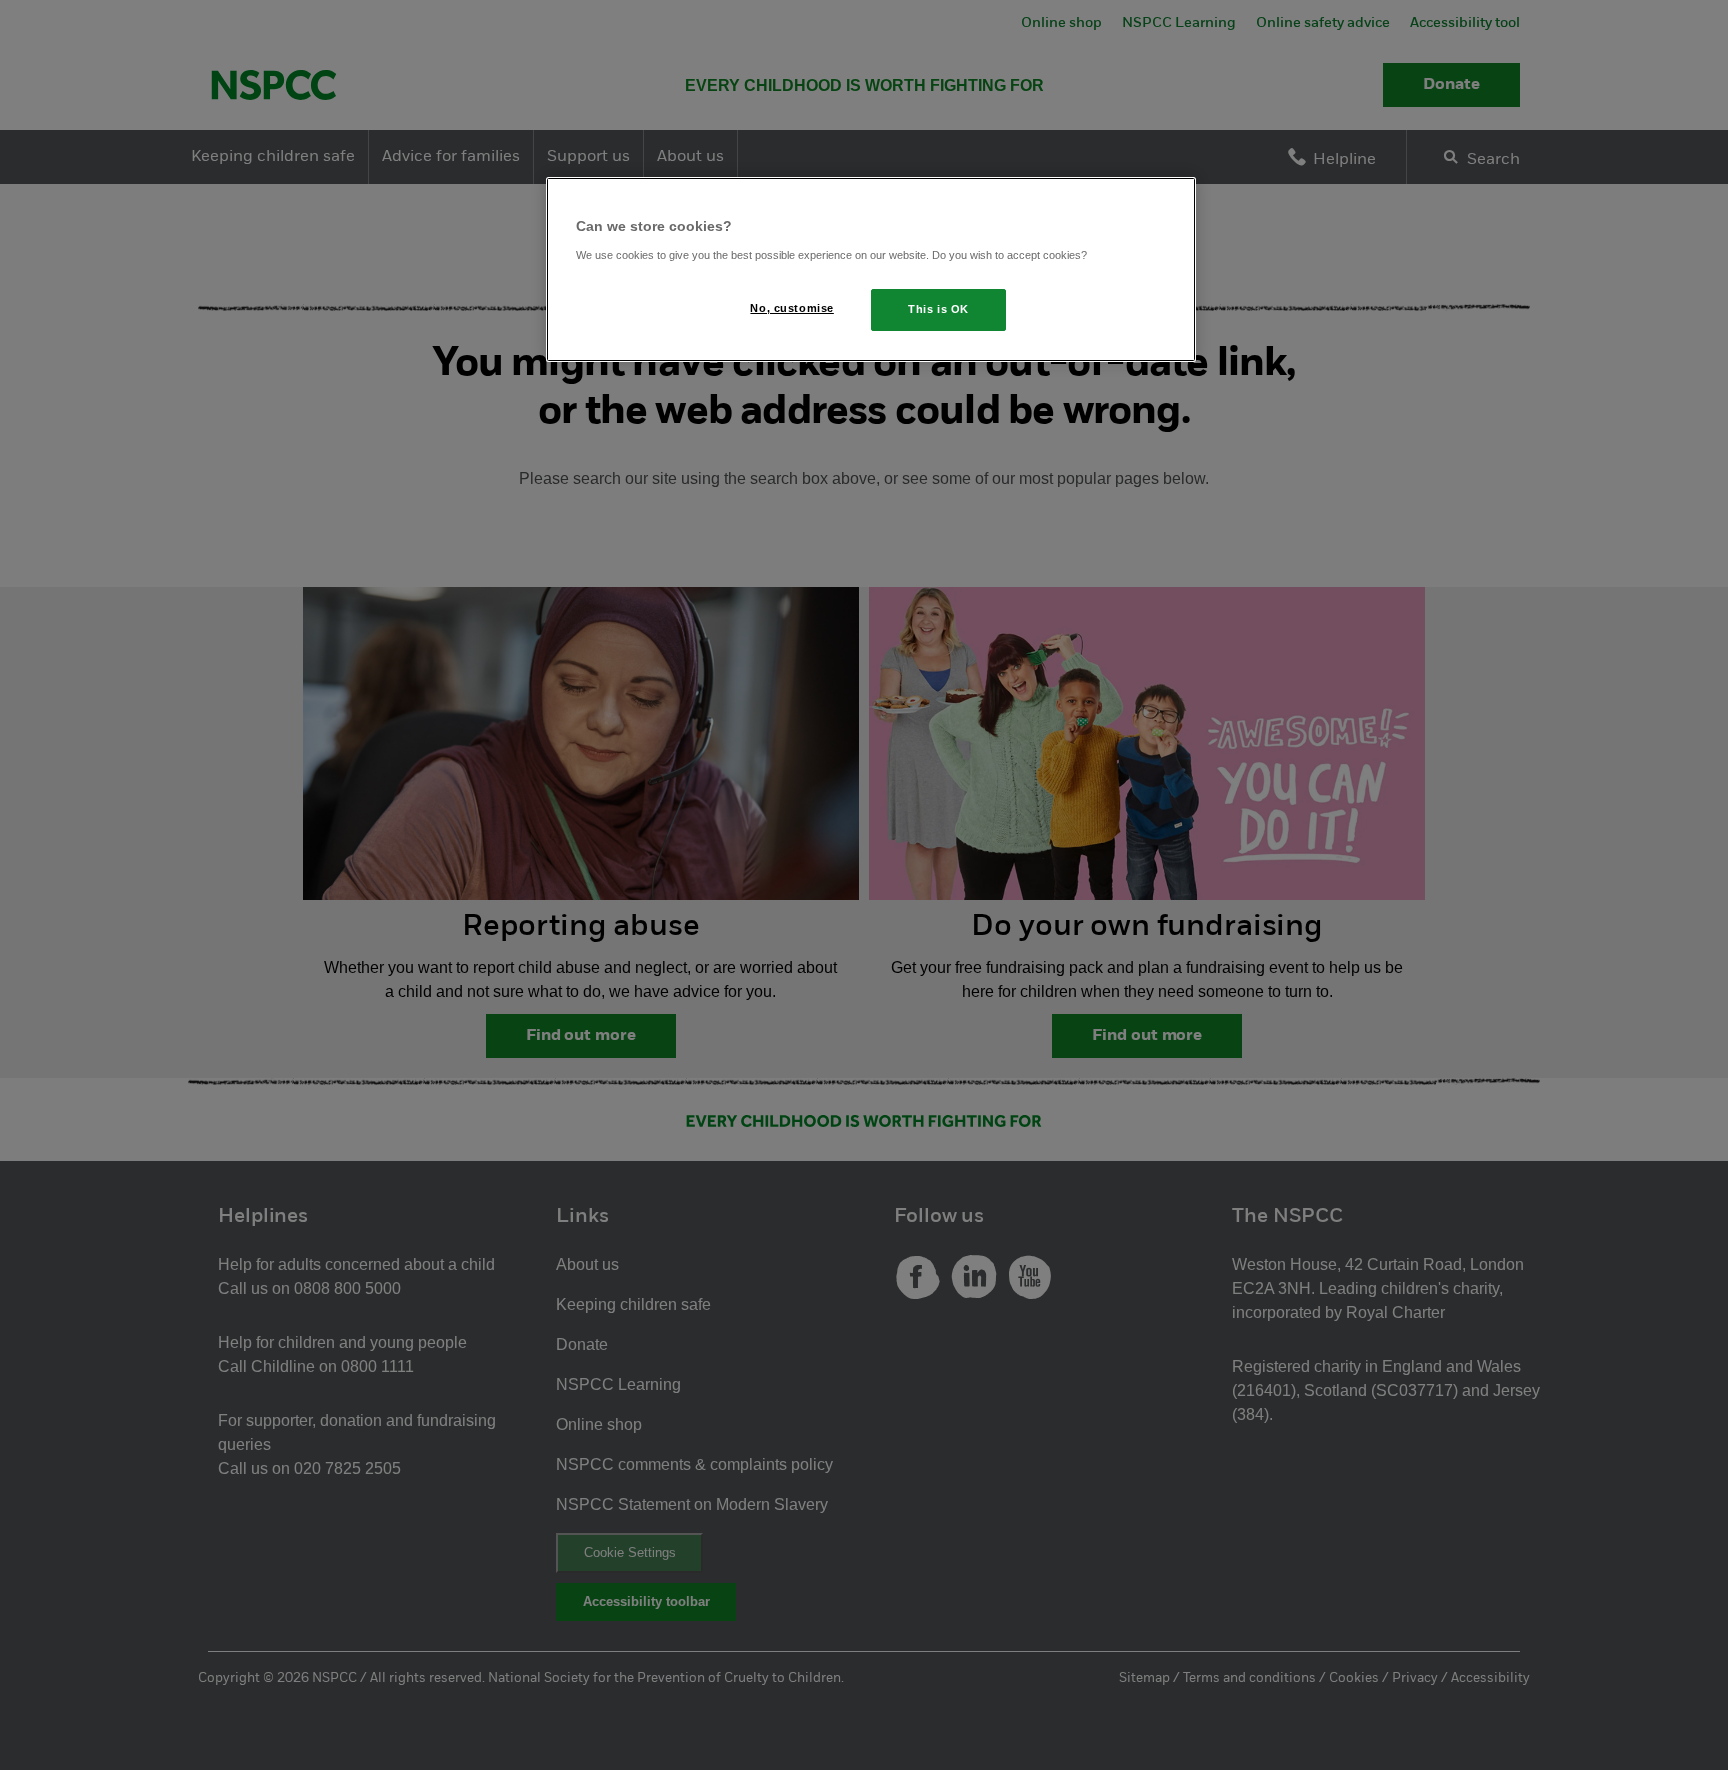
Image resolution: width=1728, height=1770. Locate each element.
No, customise (791, 308)
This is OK (938, 309)
